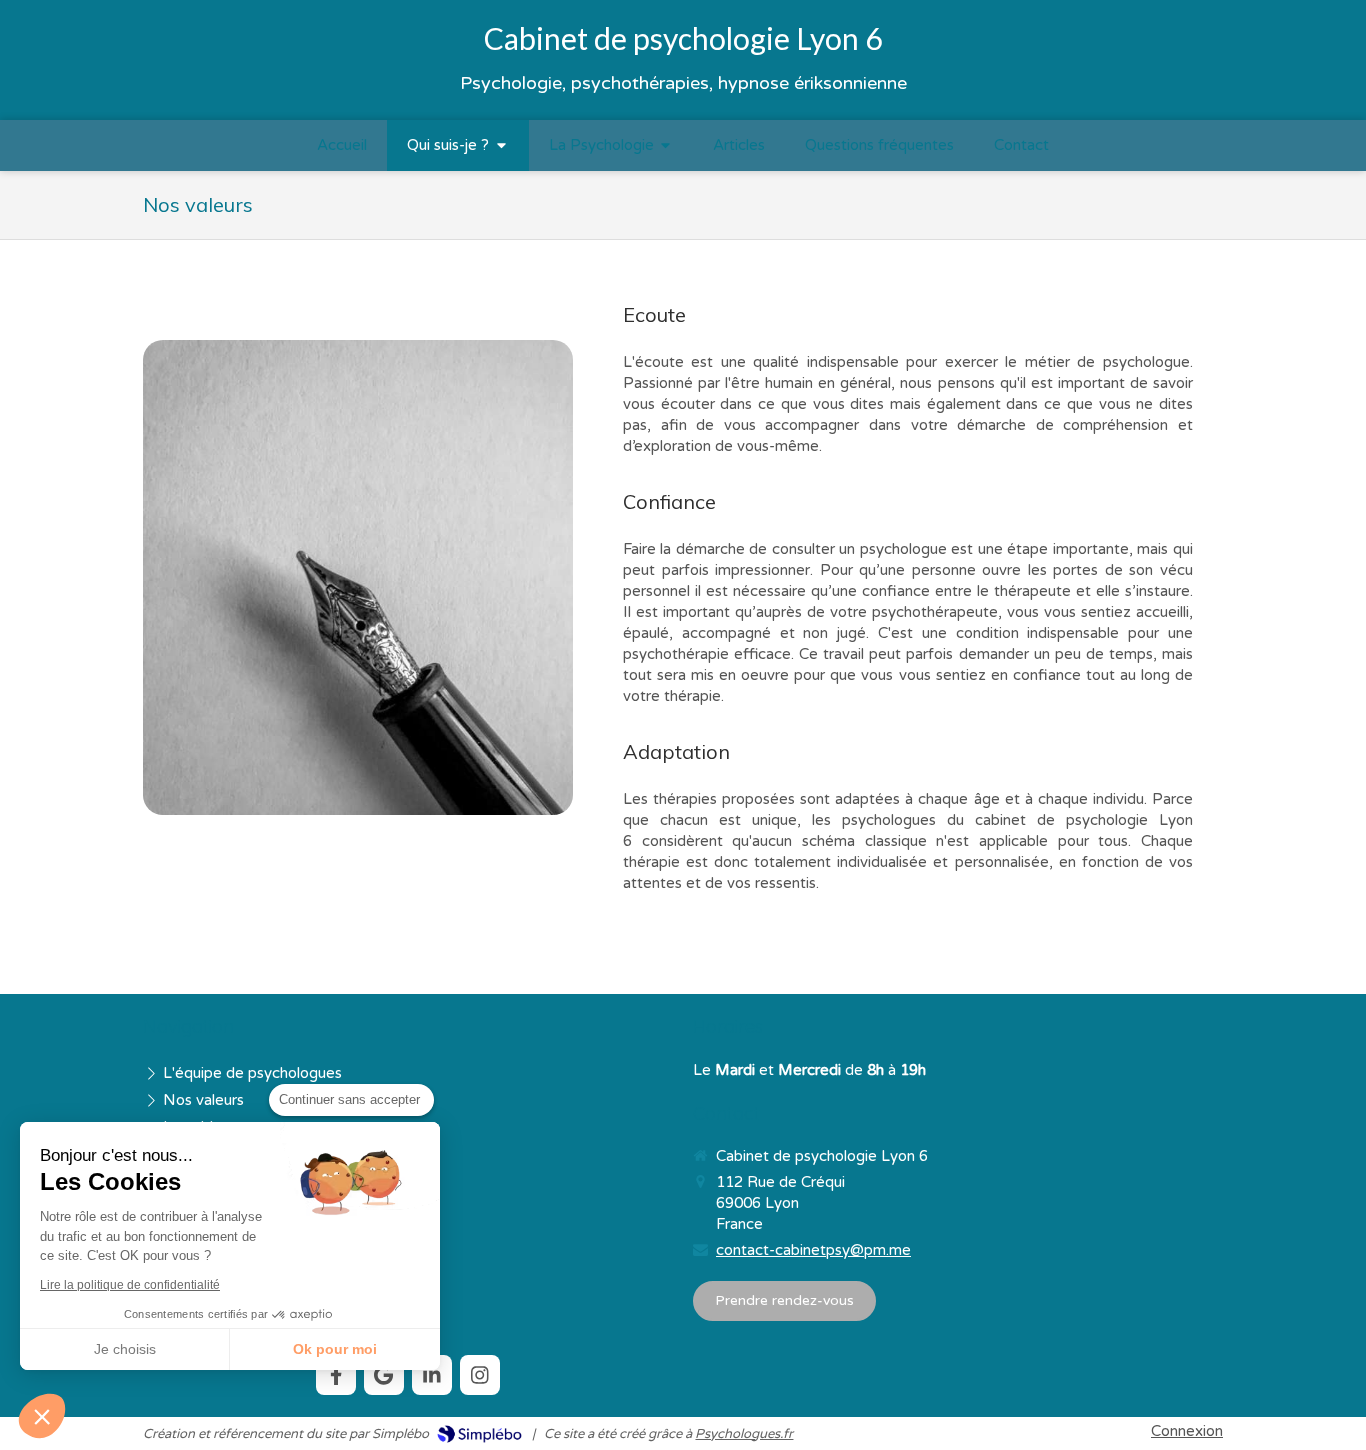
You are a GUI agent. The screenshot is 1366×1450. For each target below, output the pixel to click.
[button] (42, 1416)
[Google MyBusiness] (384, 1375)
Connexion (1187, 1431)
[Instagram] (480, 1375)
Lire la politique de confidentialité (130, 1285)
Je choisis (125, 1349)
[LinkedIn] (432, 1375)
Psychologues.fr (744, 1434)
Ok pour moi (335, 1349)
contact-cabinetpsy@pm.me (813, 1250)
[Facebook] (336, 1375)
